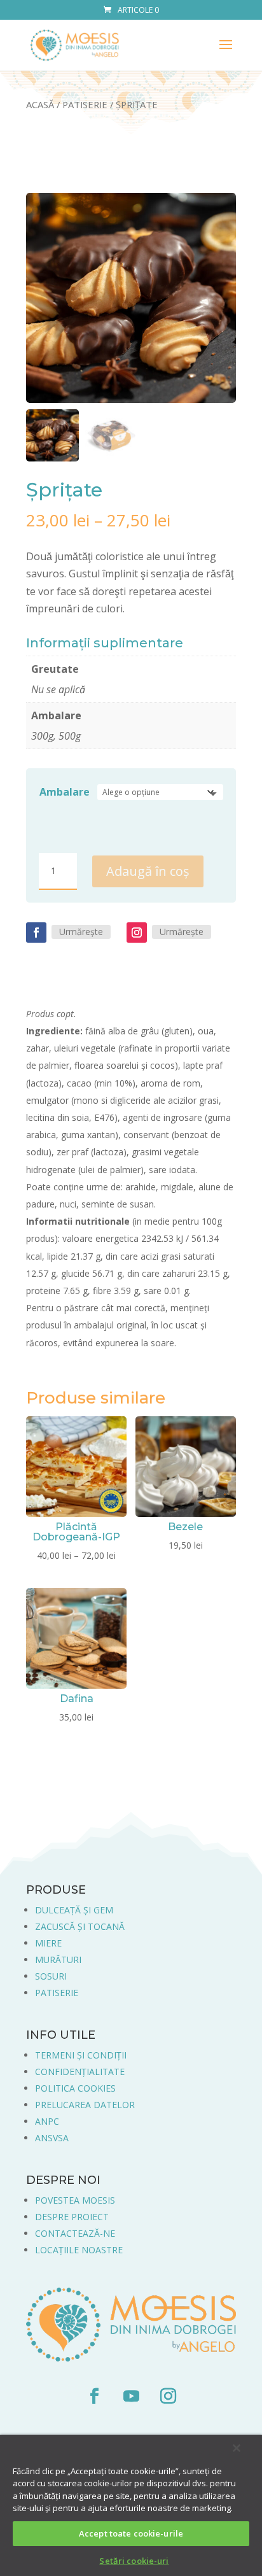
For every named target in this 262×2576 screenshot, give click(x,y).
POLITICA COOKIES (75, 2088)
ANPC (47, 2121)
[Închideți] (237, 2448)
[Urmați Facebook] (36, 933)
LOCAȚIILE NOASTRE (79, 2250)
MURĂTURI (58, 1960)
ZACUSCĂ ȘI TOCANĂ (80, 1926)
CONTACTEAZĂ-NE (75, 2233)
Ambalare (65, 792)
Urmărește (81, 932)
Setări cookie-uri (134, 2561)
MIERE (48, 1943)
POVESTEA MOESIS (75, 2200)
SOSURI (51, 1976)
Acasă (40, 104)
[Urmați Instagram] (137, 933)
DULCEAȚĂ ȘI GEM (74, 1910)
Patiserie (85, 104)
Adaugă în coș (148, 871)
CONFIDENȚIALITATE (80, 2072)
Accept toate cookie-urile (131, 2533)
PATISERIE (57, 1993)
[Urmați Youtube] (131, 2397)
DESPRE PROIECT (72, 2217)
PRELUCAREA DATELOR (85, 2105)
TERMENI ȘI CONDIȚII (81, 2055)
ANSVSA (52, 2138)
